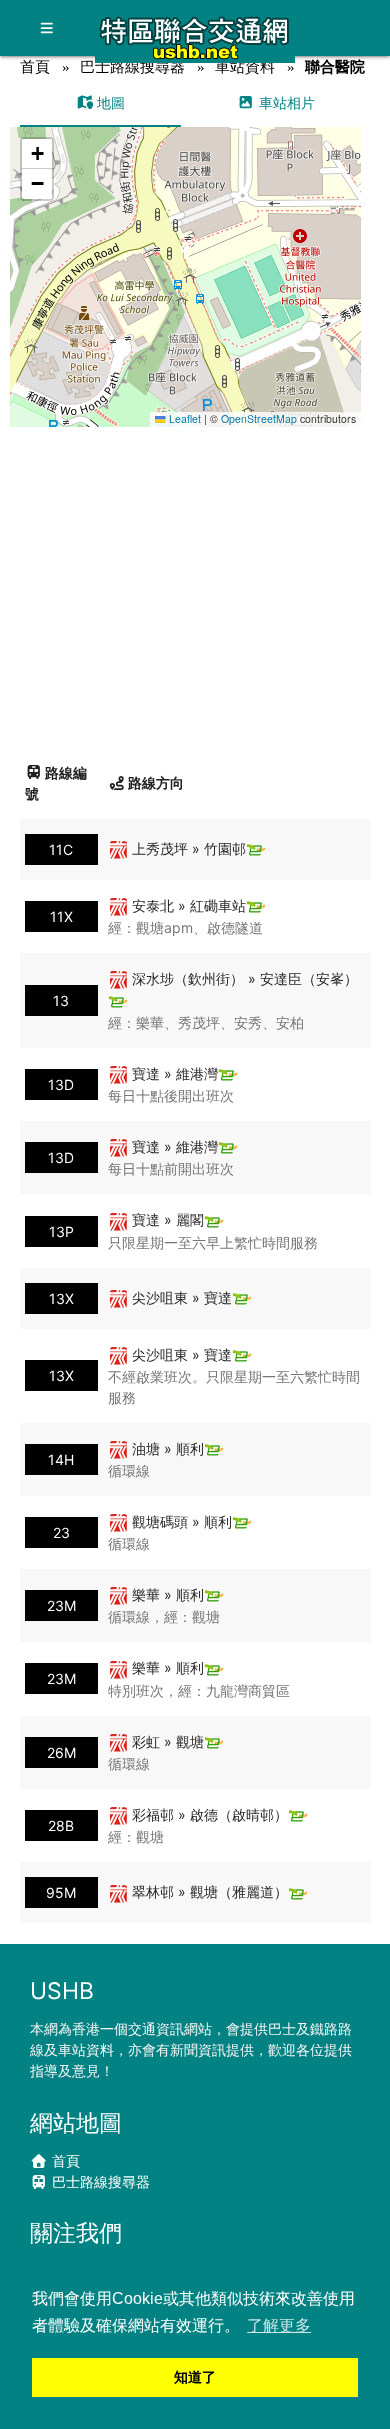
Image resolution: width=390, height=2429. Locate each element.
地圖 (109, 102)
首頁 (35, 66)
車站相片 (285, 102)
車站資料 (245, 66)
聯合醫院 (335, 66)
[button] (185, 257)
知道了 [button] (195, 2377)
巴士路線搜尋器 (132, 66)
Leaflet (183, 418)
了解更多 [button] (279, 2325)
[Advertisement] (195, 587)
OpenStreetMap (259, 418)
